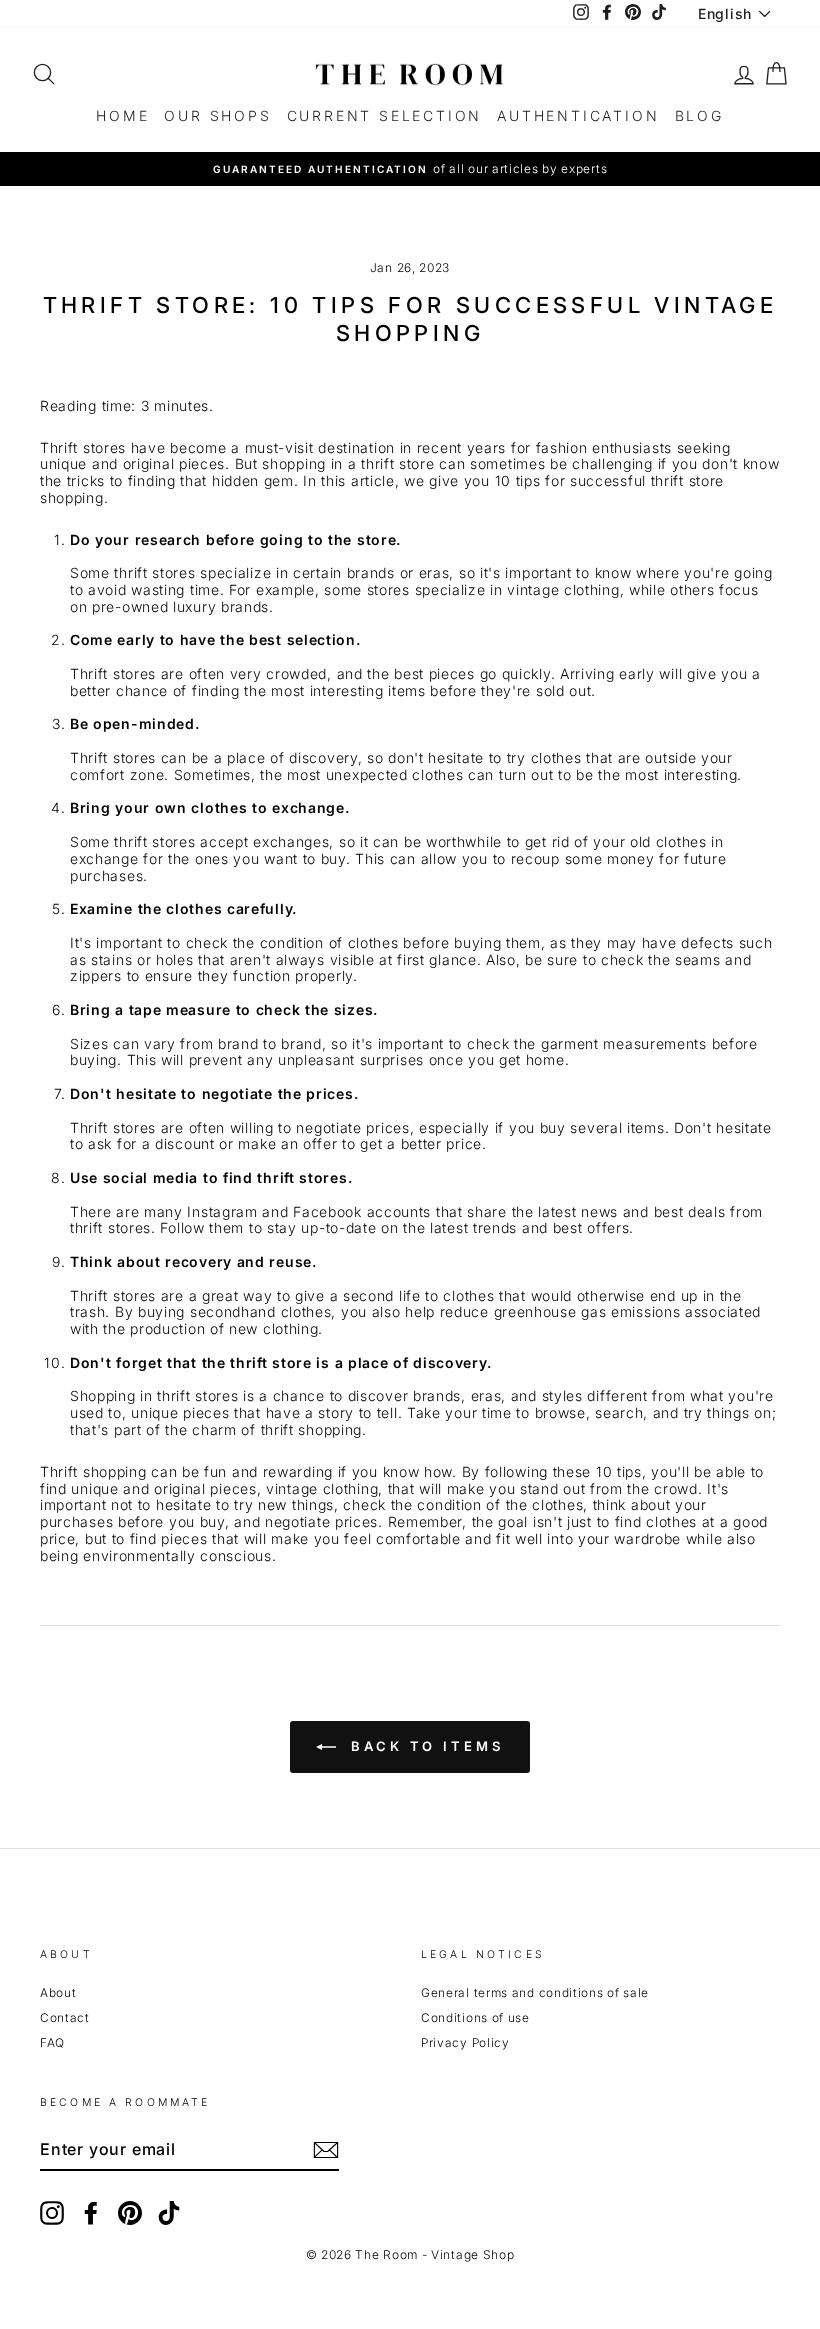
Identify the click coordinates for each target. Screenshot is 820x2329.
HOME (122, 115)
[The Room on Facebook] (91, 2213)
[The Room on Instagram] (52, 2213)
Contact (65, 2017)
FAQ (52, 2042)
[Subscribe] (326, 2150)
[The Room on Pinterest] (130, 2213)
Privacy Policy (465, 2042)
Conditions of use (475, 2017)
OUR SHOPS (217, 115)
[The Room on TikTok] (169, 2213)
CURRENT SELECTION (385, 115)
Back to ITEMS (424, 1746)
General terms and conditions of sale (535, 1992)
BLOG (699, 115)
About (58, 1992)
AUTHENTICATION (578, 115)
